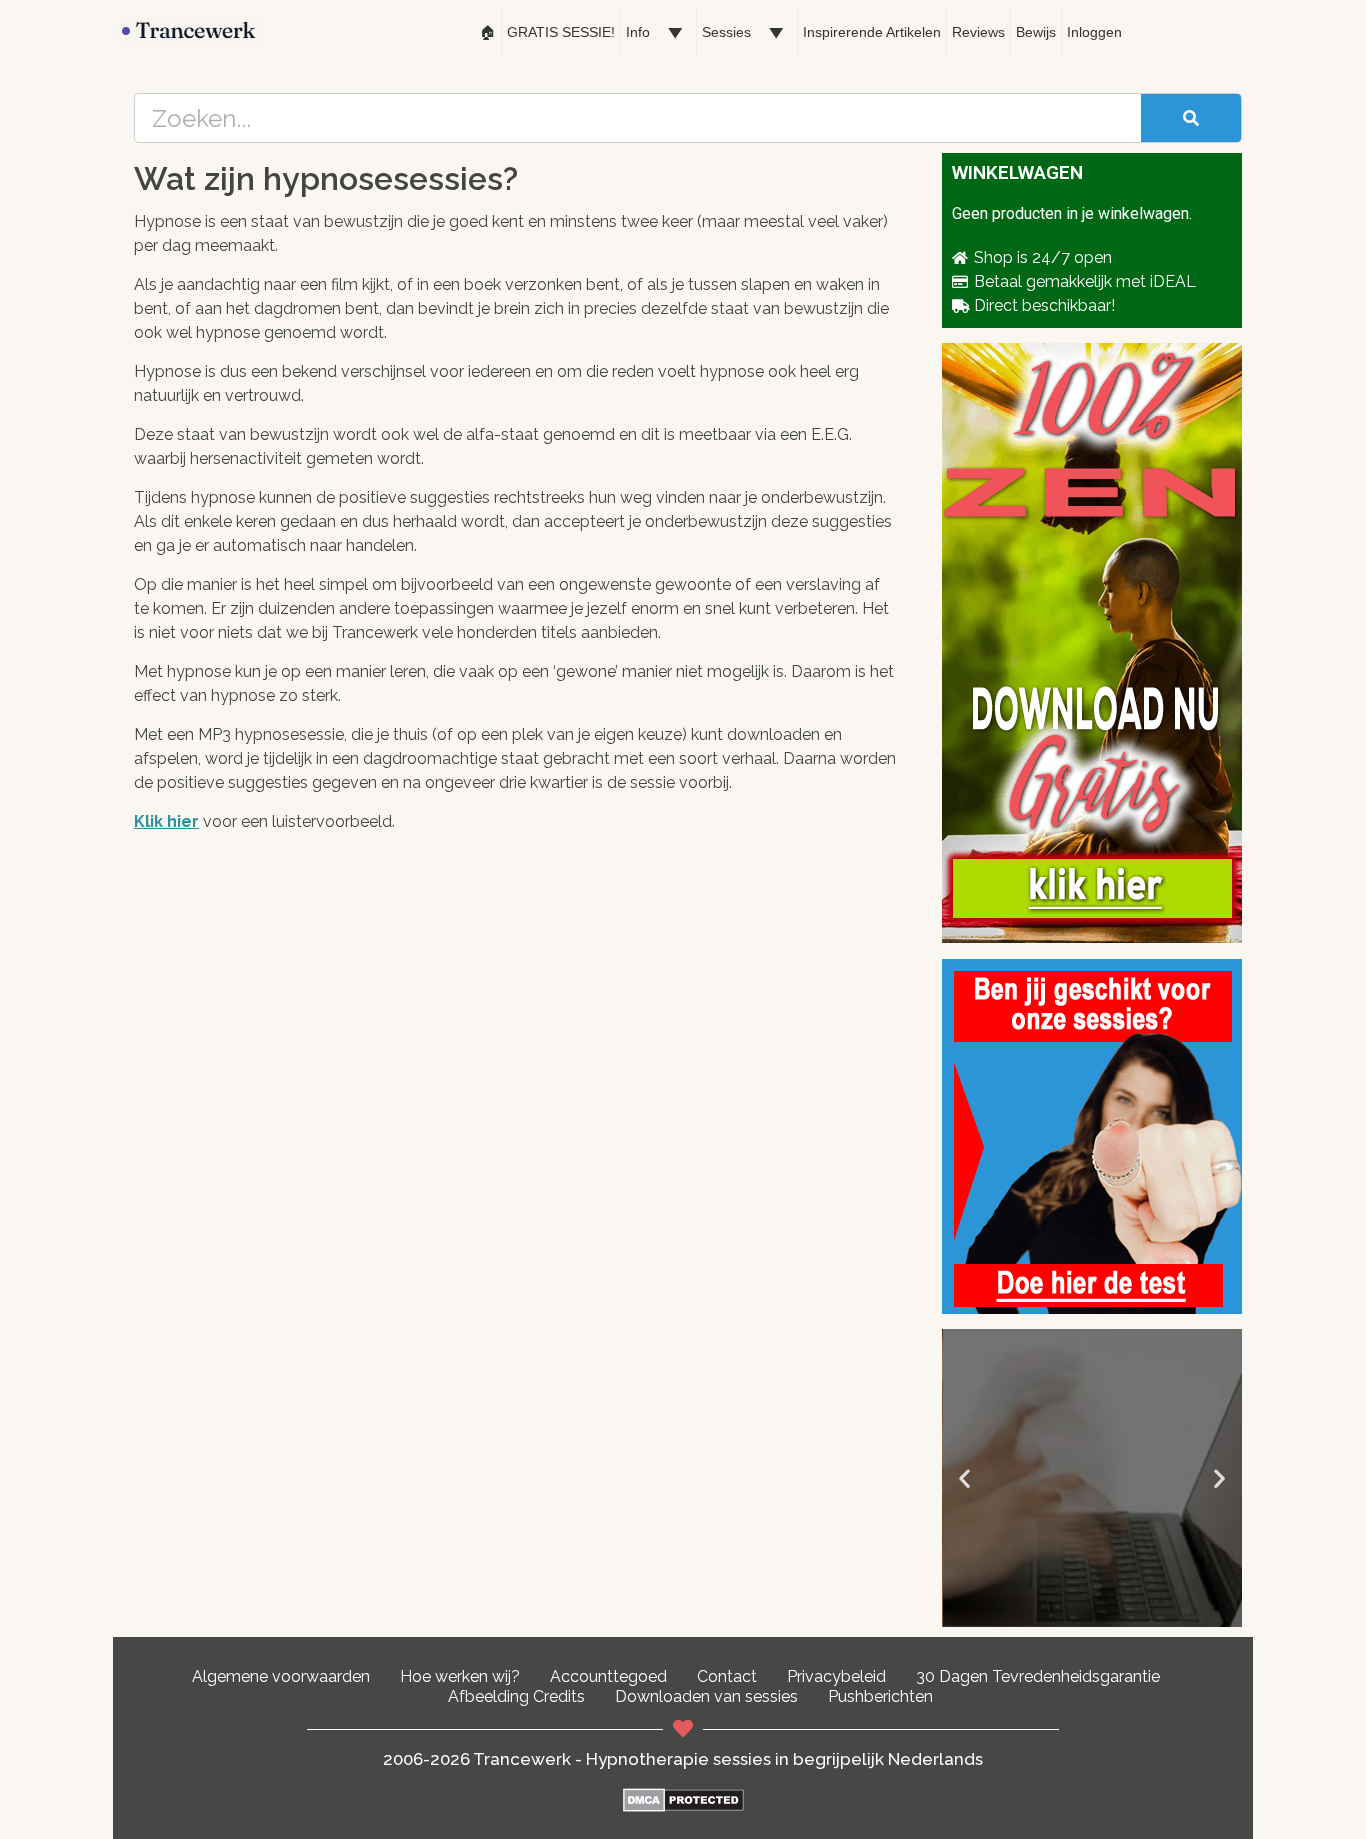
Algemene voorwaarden (281, 1676)
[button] (964, 1478)
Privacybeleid (836, 1676)
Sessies (726, 32)
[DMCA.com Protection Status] (683, 1806)
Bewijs (1036, 32)
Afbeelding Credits (516, 1696)
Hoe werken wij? (460, 1676)
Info (638, 32)
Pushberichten (880, 1696)
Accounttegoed (608, 1676)
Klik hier (166, 821)
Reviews (978, 32)
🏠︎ (488, 32)
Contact (727, 1676)
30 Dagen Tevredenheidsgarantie (1038, 1676)
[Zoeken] (1191, 118)
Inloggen (1094, 32)
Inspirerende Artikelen (872, 32)
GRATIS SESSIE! (561, 32)
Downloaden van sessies (706, 1696)
